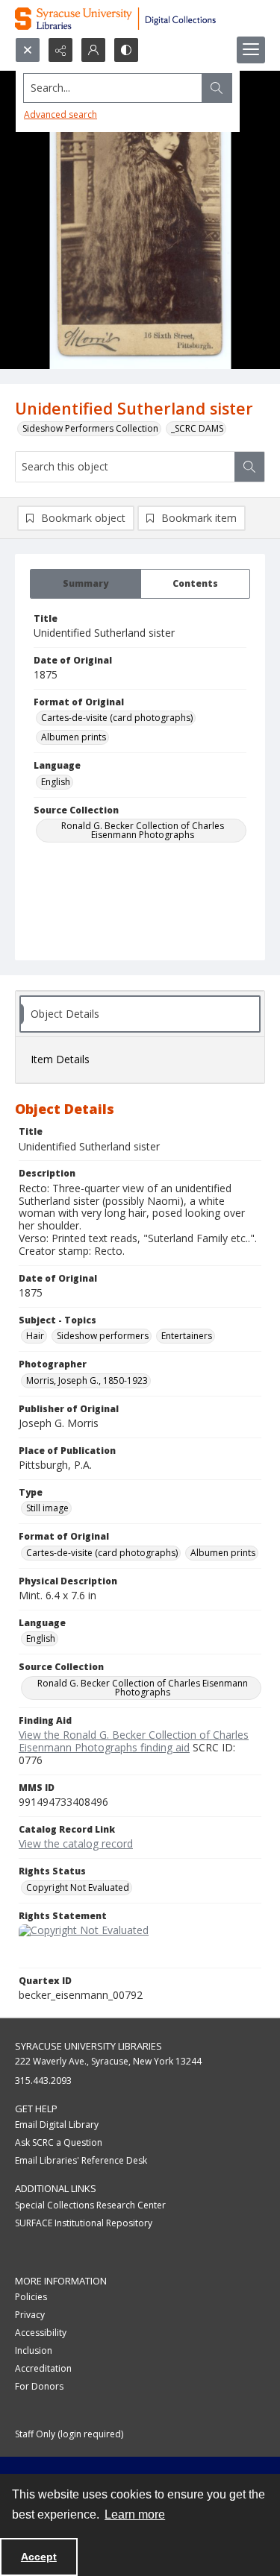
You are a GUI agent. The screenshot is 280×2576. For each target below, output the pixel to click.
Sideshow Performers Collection (90, 428)
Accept (39, 2557)
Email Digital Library (57, 2125)
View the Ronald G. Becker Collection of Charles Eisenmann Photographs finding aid (134, 1741)
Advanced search (60, 114)
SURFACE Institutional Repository (84, 2223)
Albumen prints (74, 737)
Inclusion (34, 2350)
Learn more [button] (135, 2514)
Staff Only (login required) (69, 2434)
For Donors (39, 2386)
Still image (47, 1508)
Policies (31, 2297)
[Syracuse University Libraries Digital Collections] (140, 19)
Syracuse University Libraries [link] (88, 2046)
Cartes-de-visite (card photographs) (117, 718)
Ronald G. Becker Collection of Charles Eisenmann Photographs (143, 830)
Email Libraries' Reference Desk (81, 2160)
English (56, 782)
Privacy (30, 2315)
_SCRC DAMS (197, 428)
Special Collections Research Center (90, 2205)
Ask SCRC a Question (59, 2142)
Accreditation (43, 2368)
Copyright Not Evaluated (78, 1887)
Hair (35, 1336)
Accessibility (41, 2333)
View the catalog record (76, 1843)
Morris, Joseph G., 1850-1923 (87, 1380)
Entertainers (187, 1336)
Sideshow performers (103, 1336)
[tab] (85, 584)
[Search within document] (249, 467)
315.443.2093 (43, 2081)
